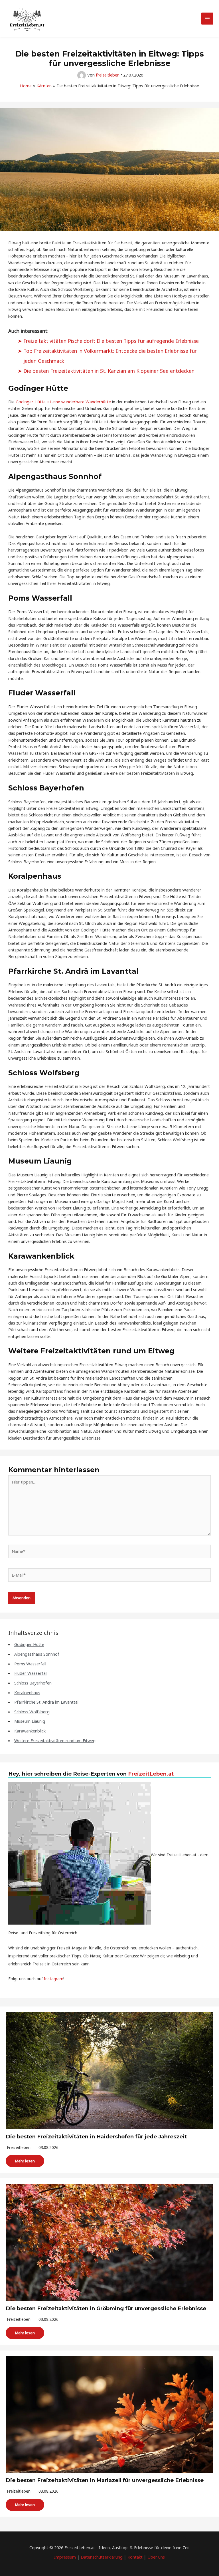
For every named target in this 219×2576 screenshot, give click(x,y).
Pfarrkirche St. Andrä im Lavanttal (46, 1702)
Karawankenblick (30, 1731)
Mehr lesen (25, 2161)
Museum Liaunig (30, 1721)
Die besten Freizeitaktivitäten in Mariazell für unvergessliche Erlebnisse (105, 2480)
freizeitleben (19, 2147)
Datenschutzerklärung (102, 2557)
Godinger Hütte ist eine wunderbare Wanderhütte (63, 402)
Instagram (54, 1979)
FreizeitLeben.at (151, 1774)
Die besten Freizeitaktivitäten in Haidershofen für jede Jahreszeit (96, 2137)
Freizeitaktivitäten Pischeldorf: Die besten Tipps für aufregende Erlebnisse (111, 341)
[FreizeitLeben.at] (27, 19)
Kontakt (135, 2557)
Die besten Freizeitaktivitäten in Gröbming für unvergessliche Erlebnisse (106, 2308)
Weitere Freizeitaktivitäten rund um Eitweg (55, 1740)
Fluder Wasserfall (31, 1673)
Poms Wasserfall (30, 1664)
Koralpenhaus (27, 1692)
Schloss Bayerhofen (33, 1683)
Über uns (156, 2557)
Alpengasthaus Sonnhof (37, 1654)
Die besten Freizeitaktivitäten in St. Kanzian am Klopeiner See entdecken (109, 371)
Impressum (65, 2557)
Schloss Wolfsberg (32, 1712)
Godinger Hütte (29, 1644)
